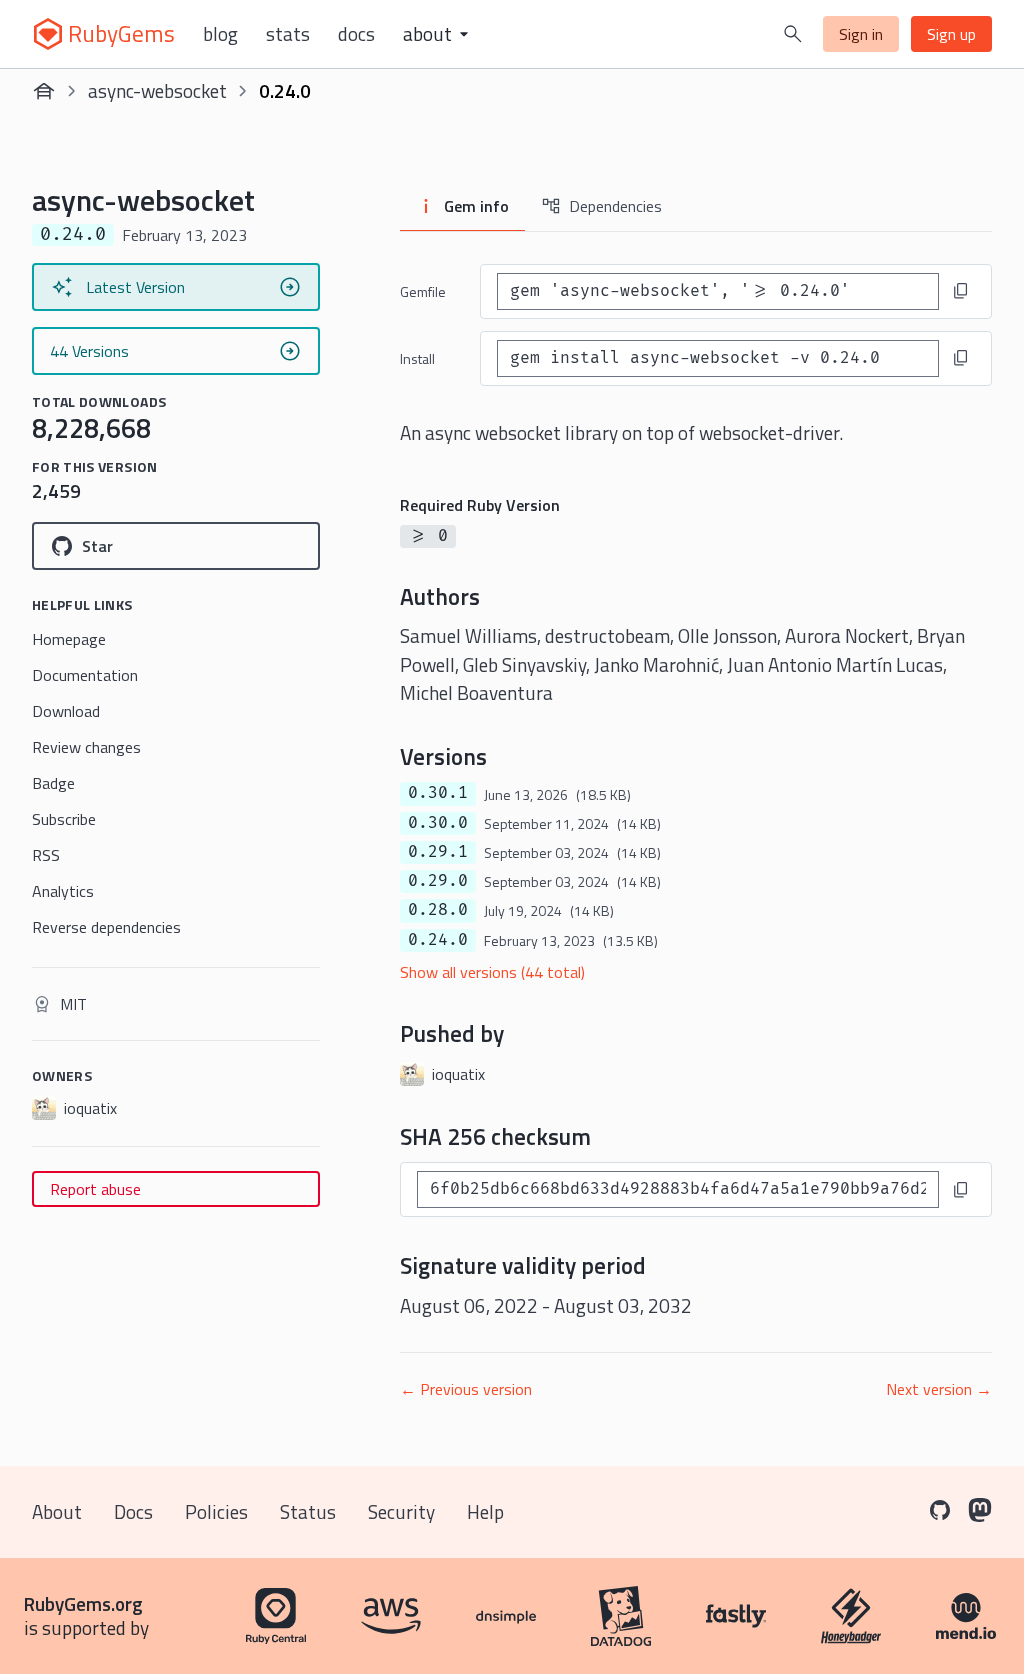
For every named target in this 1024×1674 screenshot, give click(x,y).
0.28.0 (438, 910)
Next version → (939, 1389)
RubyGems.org (83, 1603)
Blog (220, 34)
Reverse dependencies (106, 927)
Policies (216, 1511)
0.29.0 (438, 881)
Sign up (951, 34)
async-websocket (157, 90)
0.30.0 (438, 823)
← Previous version (466, 1389)
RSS (46, 855)
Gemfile (423, 291)
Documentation (85, 675)
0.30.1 (438, 793)
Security (401, 1511)
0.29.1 (438, 852)
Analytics (63, 891)
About (57, 1511)
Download (66, 711)
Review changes (86, 747)
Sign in (861, 34)
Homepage (69, 639)
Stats (288, 34)
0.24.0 (438, 940)
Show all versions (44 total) (492, 972)
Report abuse (95, 1189)
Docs (356, 34)
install (417, 358)
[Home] (44, 91)
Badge (53, 783)
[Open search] (793, 34)
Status (308, 1511)
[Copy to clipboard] (961, 291)
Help (485, 1511)
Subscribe (64, 819)
